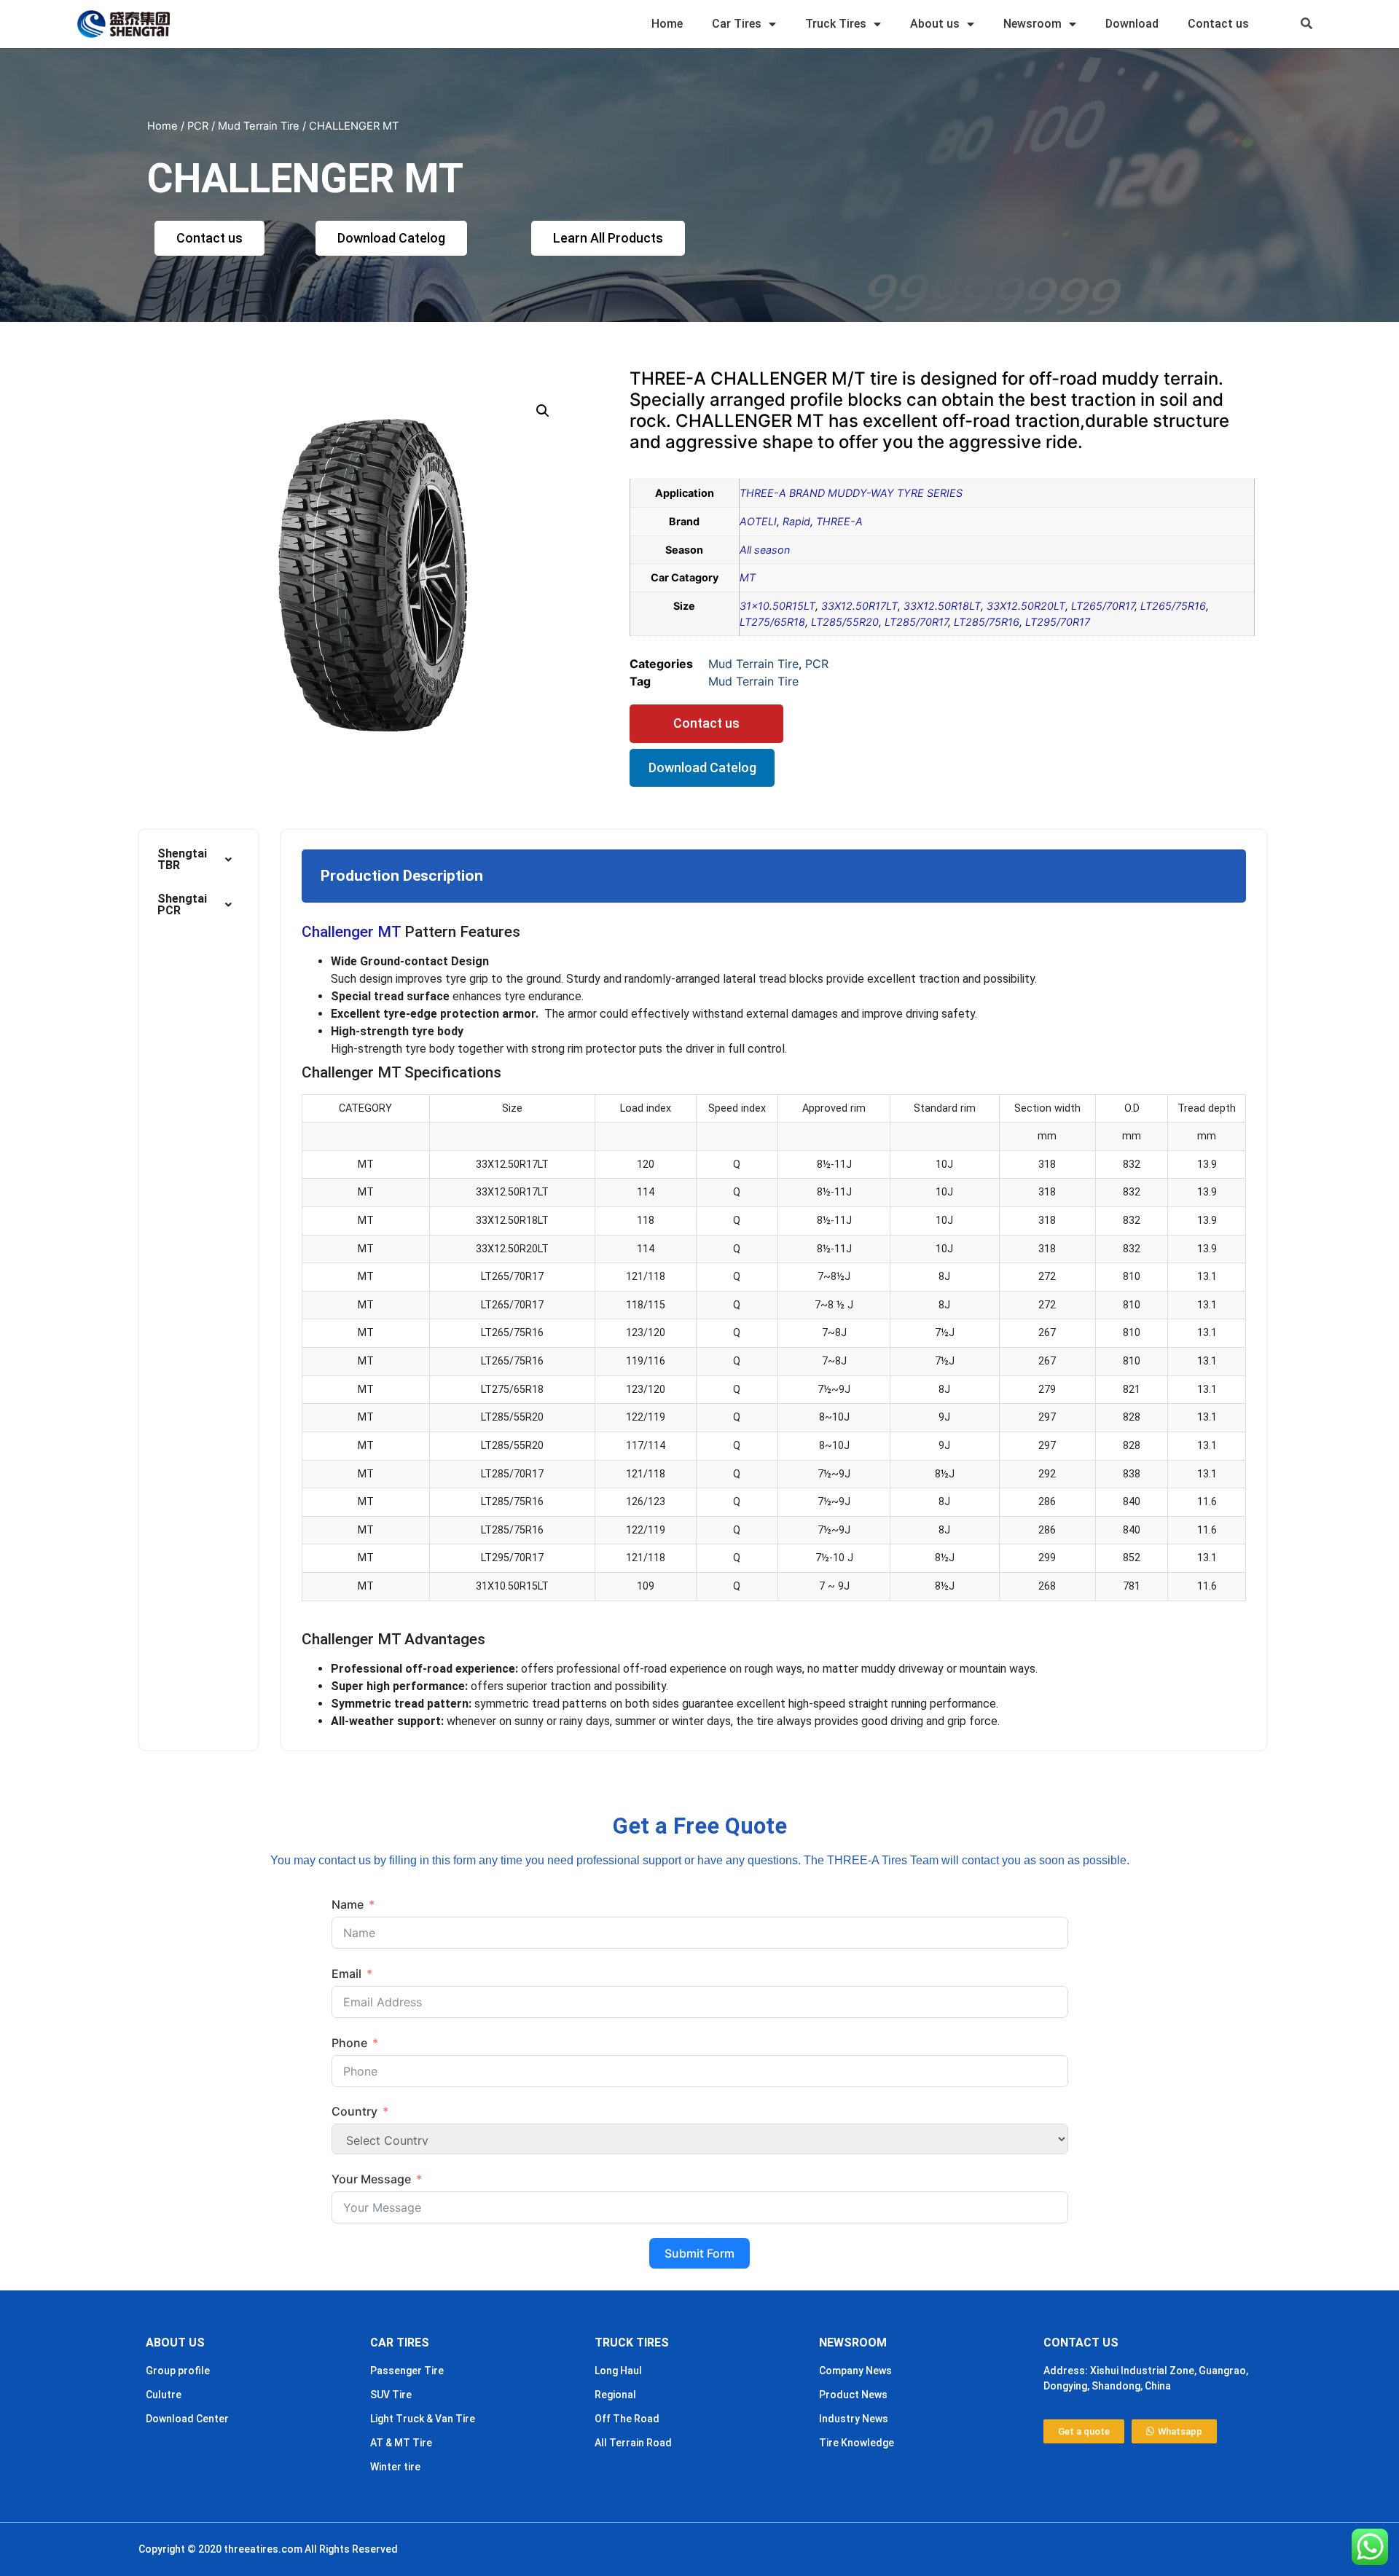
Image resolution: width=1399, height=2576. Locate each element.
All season (765, 550)
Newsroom (1032, 24)
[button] (1307, 24)
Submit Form (699, 2253)
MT (748, 577)
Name (348, 1904)
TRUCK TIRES (632, 2343)
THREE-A (839, 521)
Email (346, 1974)
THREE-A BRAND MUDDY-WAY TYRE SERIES (851, 493)
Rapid (796, 521)
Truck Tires (836, 24)
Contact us (1218, 24)
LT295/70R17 (1058, 622)
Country (354, 2111)
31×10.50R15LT (777, 606)
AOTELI (758, 521)
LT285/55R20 (845, 622)
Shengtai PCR (182, 904)
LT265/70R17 (1103, 606)
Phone (349, 2043)
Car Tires (737, 24)
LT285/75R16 (987, 622)
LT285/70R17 (916, 622)
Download (1132, 24)
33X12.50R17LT (859, 606)
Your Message (371, 2179)
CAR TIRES (400, 2343)
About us (935, 24)
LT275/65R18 (772, 622)
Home (667, 24)
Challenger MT (351, 932)
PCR (198, 126)
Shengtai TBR (182, 859)
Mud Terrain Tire (259, 126)
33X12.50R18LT (942, 606)
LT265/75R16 (1173, 606)
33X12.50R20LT (1026, 606)
